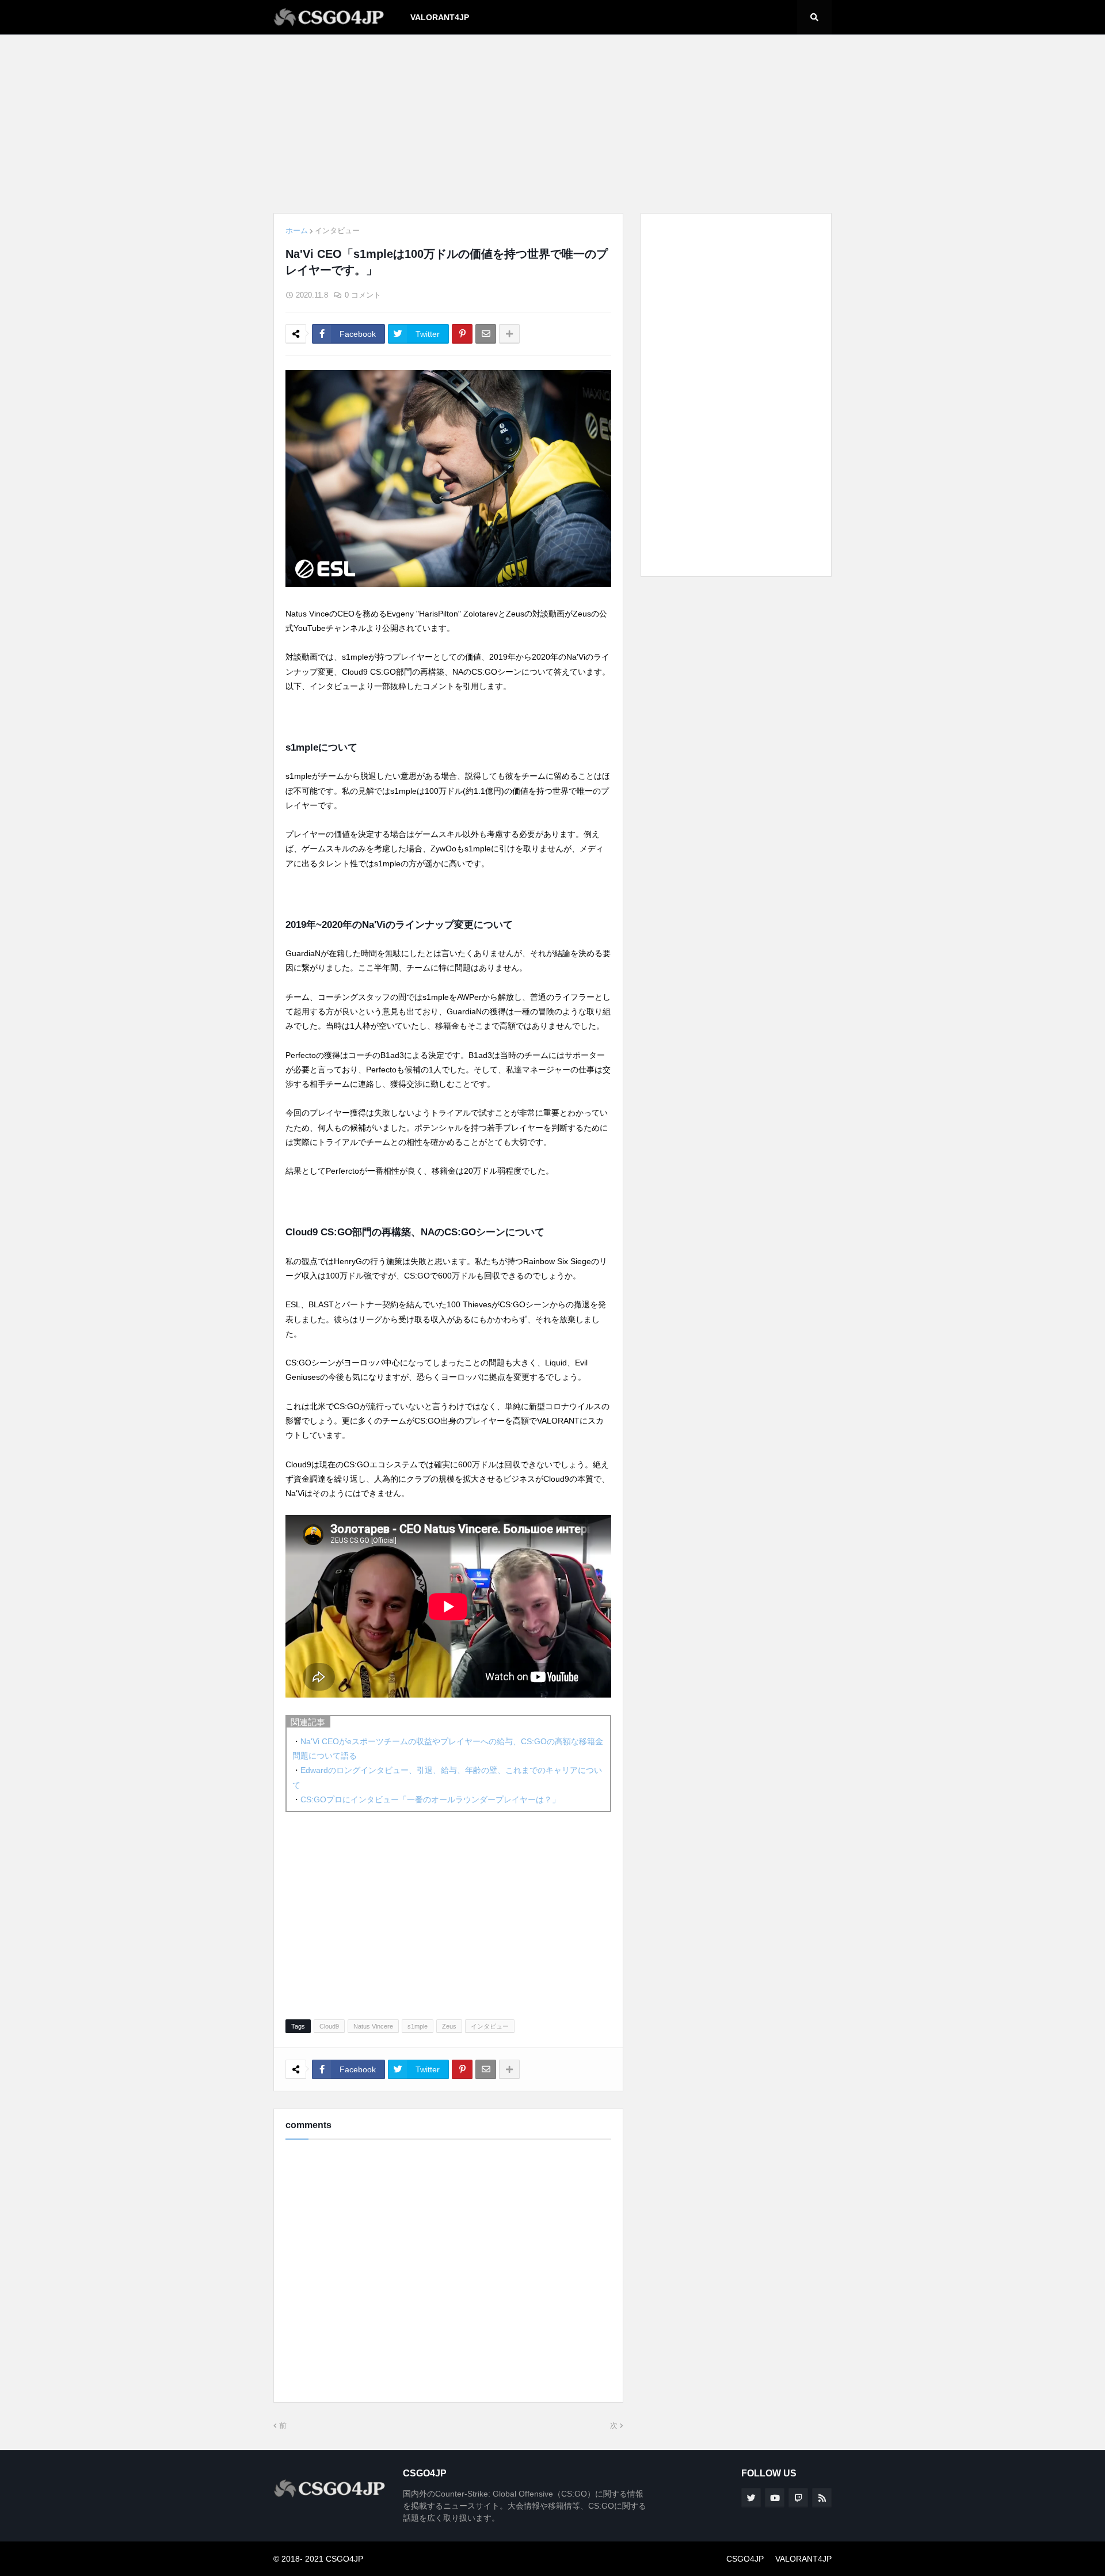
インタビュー (337, 231)
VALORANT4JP (803, 2559)
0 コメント (363, 295)
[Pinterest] (462, 334)
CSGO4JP (745, 2559)
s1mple (418, 2026)
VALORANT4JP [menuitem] (440, 17)
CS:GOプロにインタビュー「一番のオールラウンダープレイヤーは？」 (430, 1799)
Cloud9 (329, 2026)
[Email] (486, 334)
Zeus (449, 2026)
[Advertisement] (552, 124)
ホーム (297, 231)
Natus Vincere (373, 2026)
